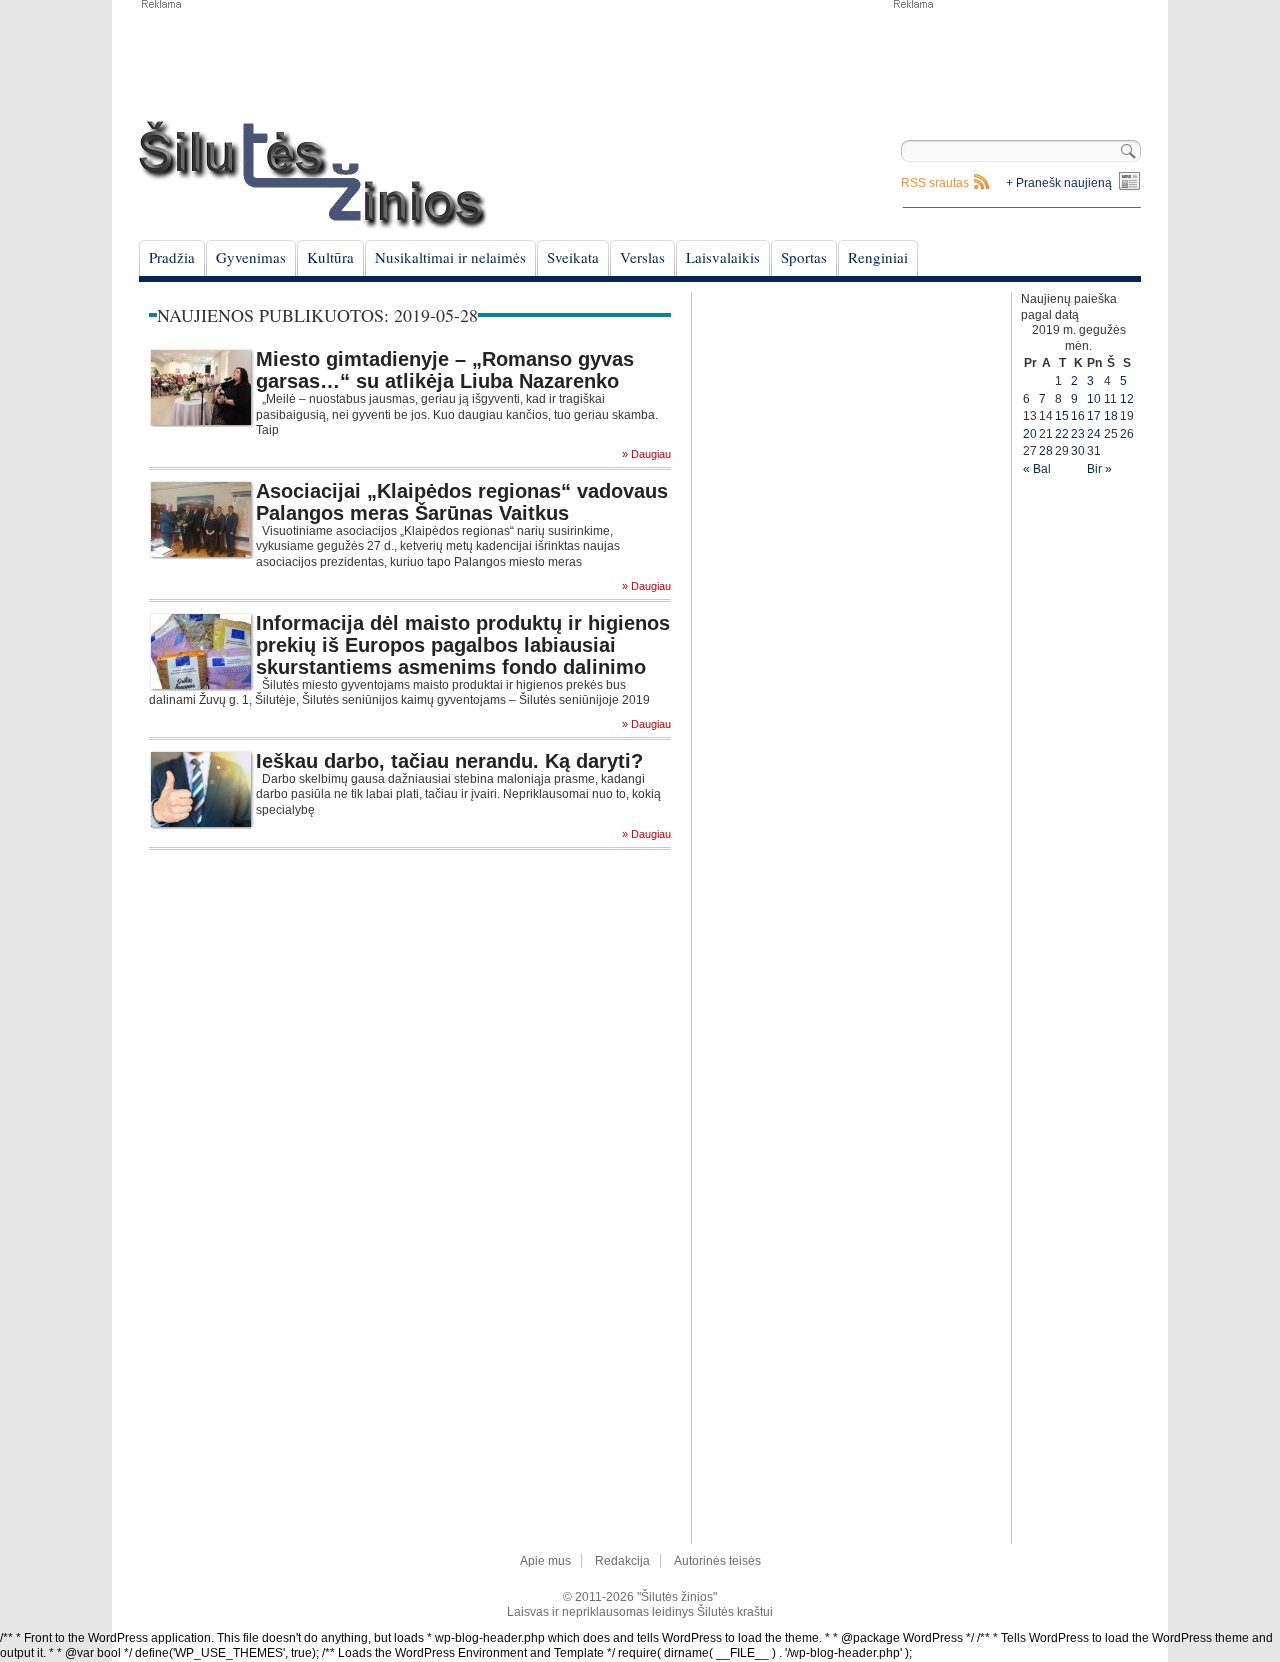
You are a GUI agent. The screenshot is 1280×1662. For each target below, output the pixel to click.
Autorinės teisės (717, 1561)
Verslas (642, 257)
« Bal (1037, 469)
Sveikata (573, 257)
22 (1062, 434)
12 (1127, 399)
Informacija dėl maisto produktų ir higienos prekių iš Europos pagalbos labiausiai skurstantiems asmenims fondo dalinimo (463, 645)
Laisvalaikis (723, 257)
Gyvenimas (251, 257)
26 (1127, 434)
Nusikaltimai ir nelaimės (450, 257)
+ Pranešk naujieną (1059, 183)
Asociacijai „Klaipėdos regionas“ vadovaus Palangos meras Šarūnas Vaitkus (462, 502)
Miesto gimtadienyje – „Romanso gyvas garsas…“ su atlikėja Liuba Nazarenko (445, 370)
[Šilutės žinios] (313, 174)
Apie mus (545, 1561)
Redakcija (622, 1561)
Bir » (1099, 469)
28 (1046, 451)
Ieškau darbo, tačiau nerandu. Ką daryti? (449, 761)
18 (1111, 416)
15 (1062, 416)
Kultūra (330, 257)
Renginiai (878, 257)
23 (1078, 434)
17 (1094, 416)
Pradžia (172, 257)
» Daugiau (646, 454)
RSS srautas (935, 183)
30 (1078, 451)
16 (1078, 416)
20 (1030, 434)
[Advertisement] (1016, 60)
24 (1094, 434)
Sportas (804, 257)
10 (1094, 399)
